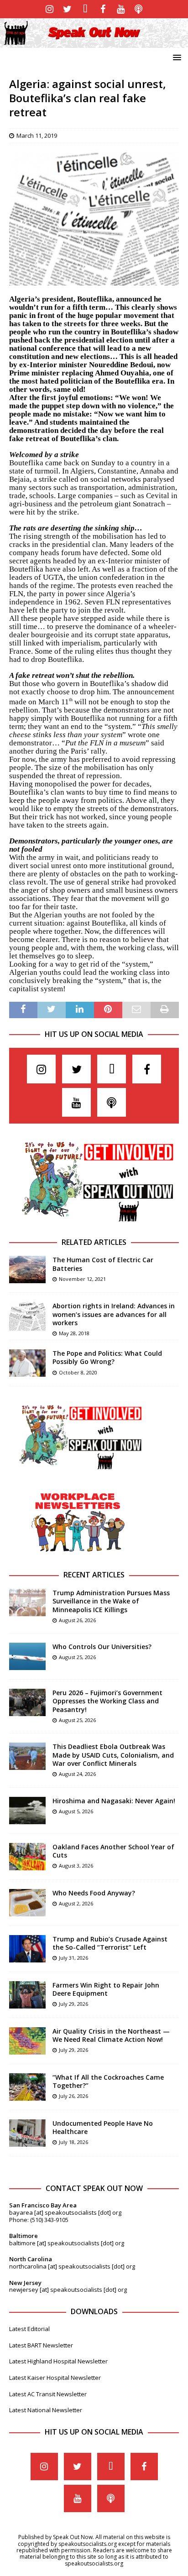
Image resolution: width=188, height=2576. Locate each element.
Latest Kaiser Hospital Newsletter (55, 2378)
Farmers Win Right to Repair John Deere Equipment (106, 1989)
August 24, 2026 (77, 1774)
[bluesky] (85, 9)
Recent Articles (94, 1575)
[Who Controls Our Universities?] (27, 1656)
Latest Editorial (29, 2329)
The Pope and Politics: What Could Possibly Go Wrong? (107, 1357)
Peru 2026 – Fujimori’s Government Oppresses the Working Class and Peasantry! (107, 1701)
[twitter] (67, 9)
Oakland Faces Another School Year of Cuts (113, 1851)
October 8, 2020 (78, 1372)
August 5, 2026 (76, 1811)
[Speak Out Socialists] (94, 42)
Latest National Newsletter (46, 2410)
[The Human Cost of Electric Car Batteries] (27, 1270)
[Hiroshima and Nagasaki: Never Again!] (27, 1811)
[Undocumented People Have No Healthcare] (27, 2133)
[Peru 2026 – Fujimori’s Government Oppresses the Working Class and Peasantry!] (27, 1702)
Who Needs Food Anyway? (94, 1893)
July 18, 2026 (73, 2142)
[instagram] (50, 9)
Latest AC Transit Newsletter (48, 2394)
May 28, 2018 (74, 1333)
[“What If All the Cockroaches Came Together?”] (27, 2087)
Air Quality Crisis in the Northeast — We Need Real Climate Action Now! (111, 2035)
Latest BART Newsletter (41, 2345)
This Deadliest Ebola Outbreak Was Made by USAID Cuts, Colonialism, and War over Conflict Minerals (113, 1755)
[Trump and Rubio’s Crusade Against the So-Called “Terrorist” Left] (27, 1949)
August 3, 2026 (76, 1866)
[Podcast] (138, 9)
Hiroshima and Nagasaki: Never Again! (114, 1801)
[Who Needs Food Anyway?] (27, 1903)
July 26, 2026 (73, 2096)
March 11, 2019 (37, 135)
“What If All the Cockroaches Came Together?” (108, 2081)
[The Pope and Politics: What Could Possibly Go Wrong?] (27, 1363)
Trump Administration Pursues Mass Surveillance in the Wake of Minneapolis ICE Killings (111, 1601)
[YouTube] (121, 9)
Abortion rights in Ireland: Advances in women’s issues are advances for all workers (114, 1314)
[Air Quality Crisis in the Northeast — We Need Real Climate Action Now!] (27, 2041)
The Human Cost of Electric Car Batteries (103, 1264)
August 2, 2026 (76, 1903)
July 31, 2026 (73, 1958)
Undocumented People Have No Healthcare (103, 2127)
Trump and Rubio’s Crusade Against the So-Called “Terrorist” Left (110, 1943)
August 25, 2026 (77, 1657)
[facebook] (103, 9)
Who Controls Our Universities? (102, 1647)
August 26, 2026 (77, 1620)
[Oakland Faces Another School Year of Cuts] (27, 1857)
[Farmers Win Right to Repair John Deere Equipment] (27, 1995)
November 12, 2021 (82, 1279)
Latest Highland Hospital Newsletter (58, 2361)
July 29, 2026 (73, 2004)
